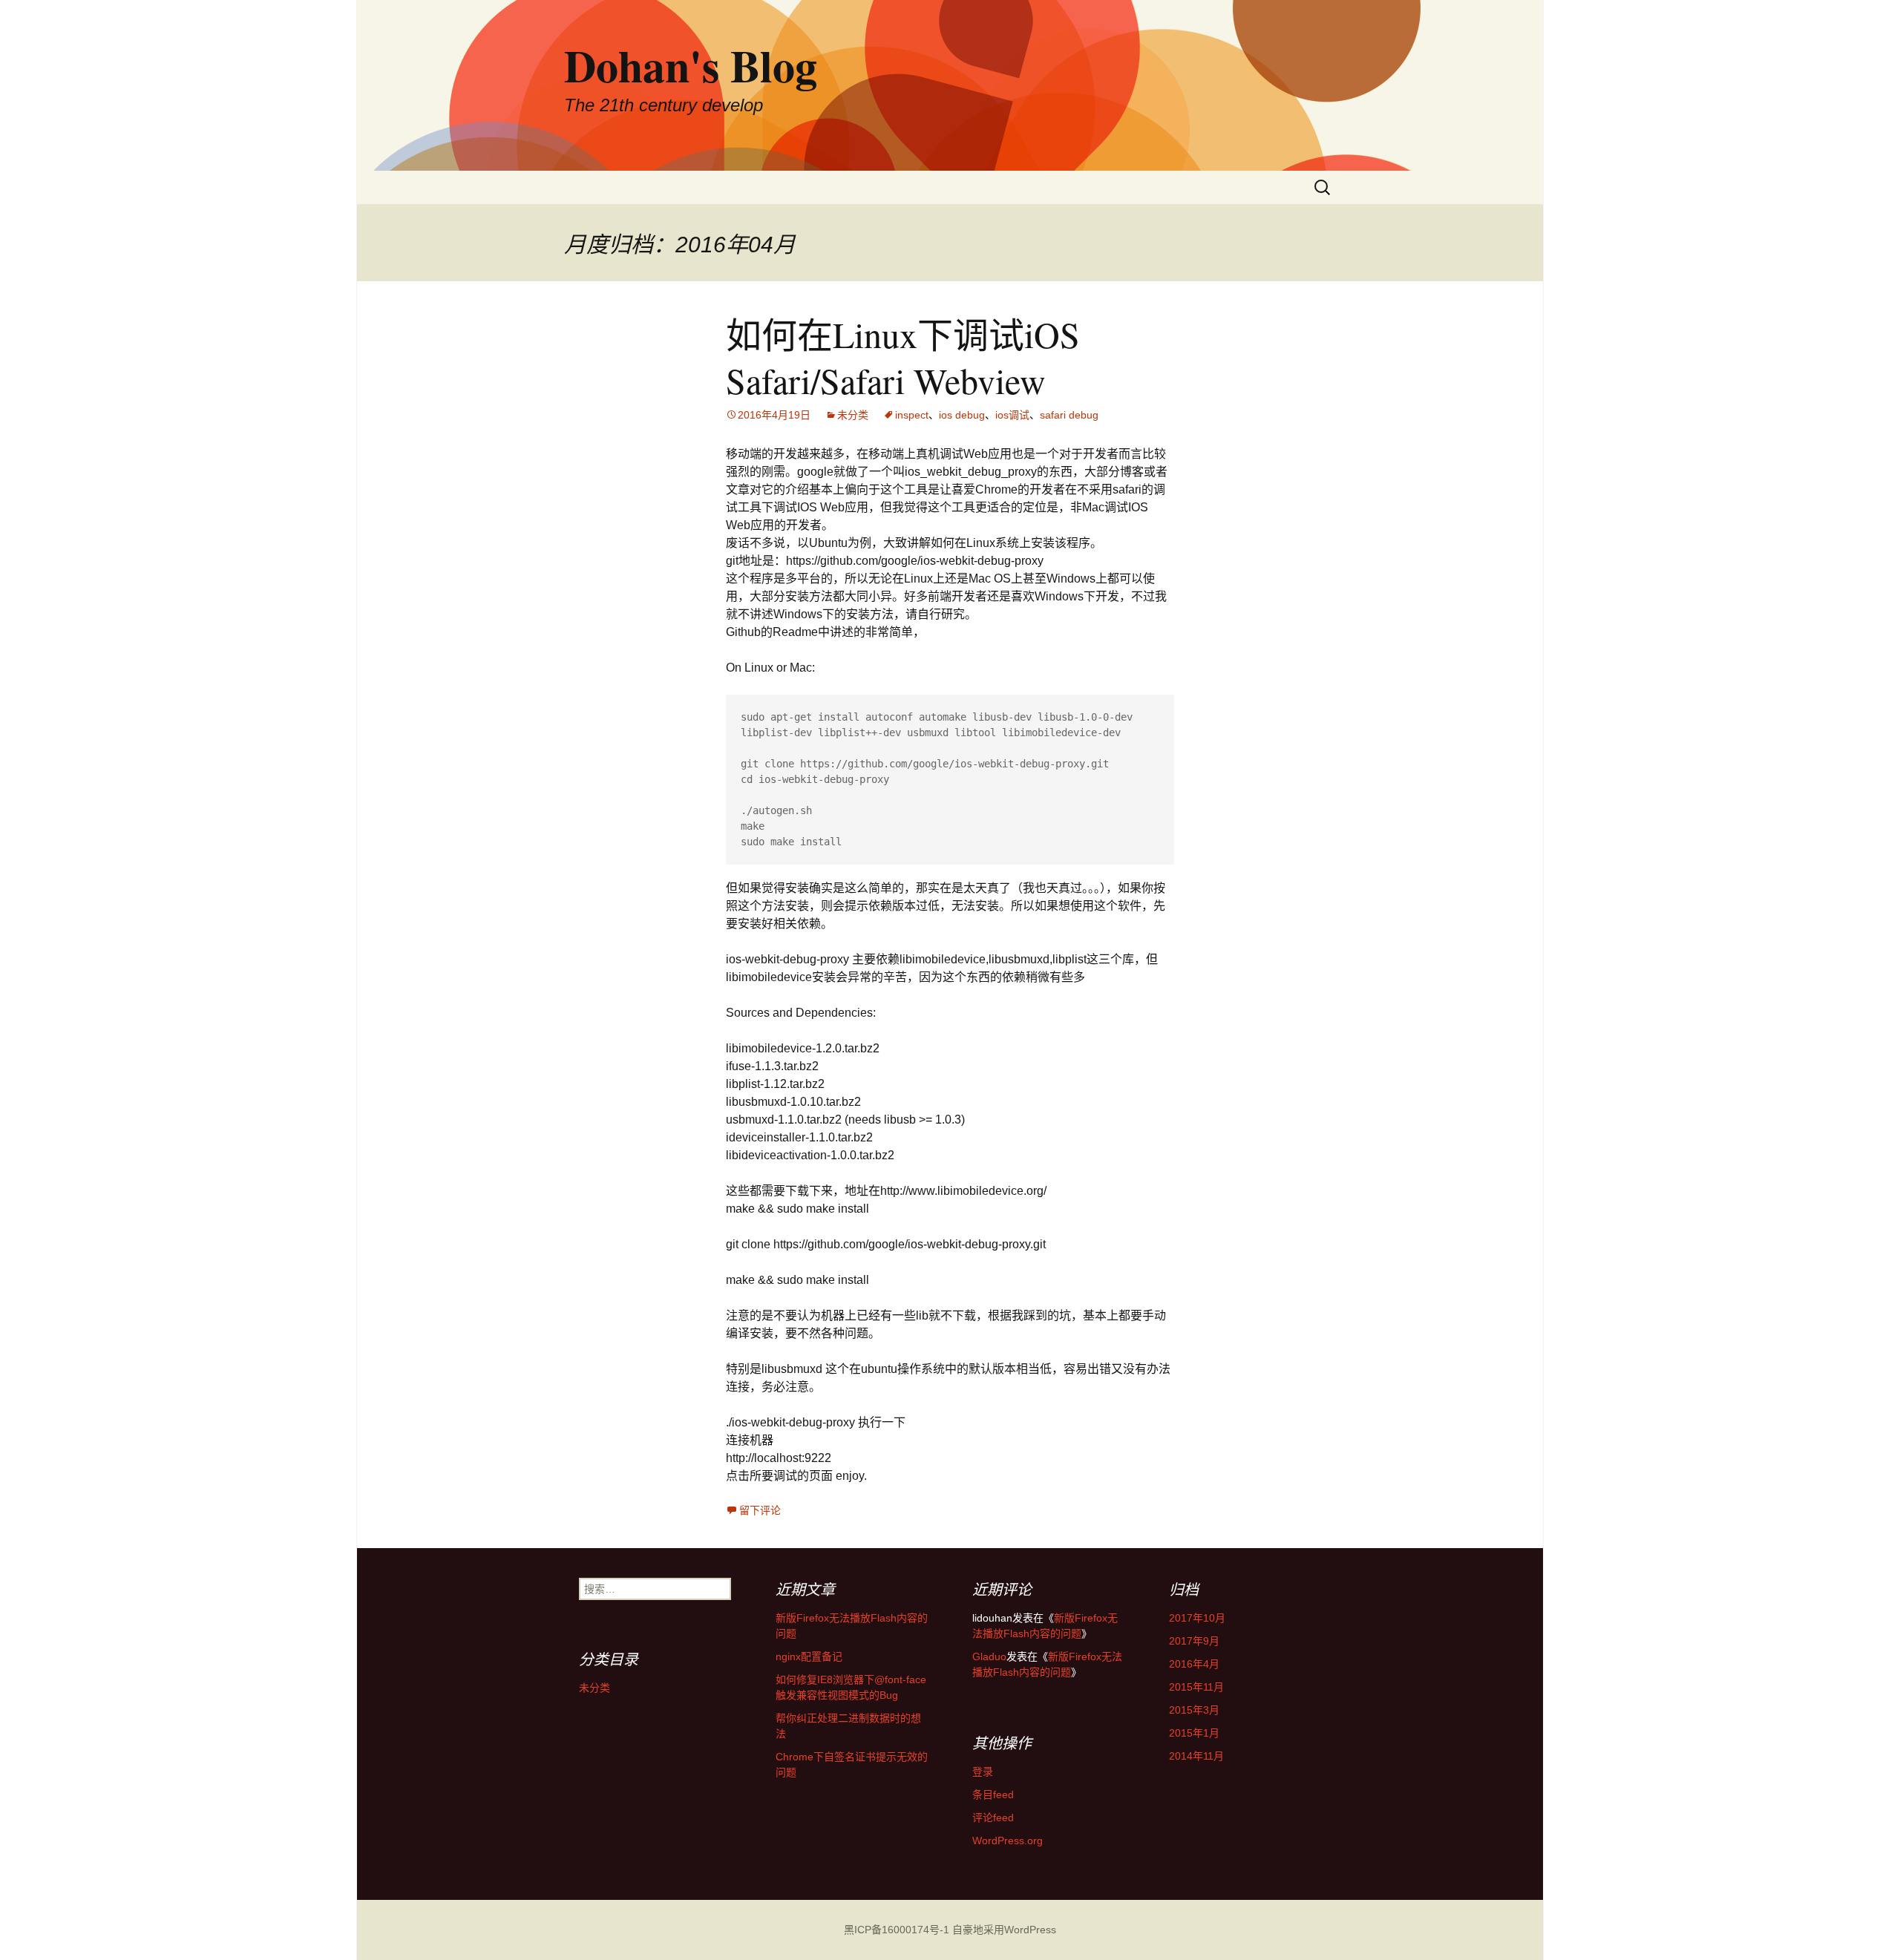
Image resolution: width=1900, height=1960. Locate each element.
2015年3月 (1194, 1710)
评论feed (993, 1818)
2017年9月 (1194, 1641)
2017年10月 (1197, 1618)
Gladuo (989, 1656)
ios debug (962, 415)
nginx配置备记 (809, 1656)
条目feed (993, 1795)
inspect (912, 415)
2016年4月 (1194, 1664)
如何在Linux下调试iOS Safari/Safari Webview (903, 357)
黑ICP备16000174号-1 (897, 1930)
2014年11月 (1196, 1756)
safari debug (1069, 415)
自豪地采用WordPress (1004, 1930)
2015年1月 (1194, 1733)
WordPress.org (1008, 1841)
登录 (983, 1771)
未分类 (853, 415)
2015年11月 (1196, 1687)
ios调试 (1012, 415)
